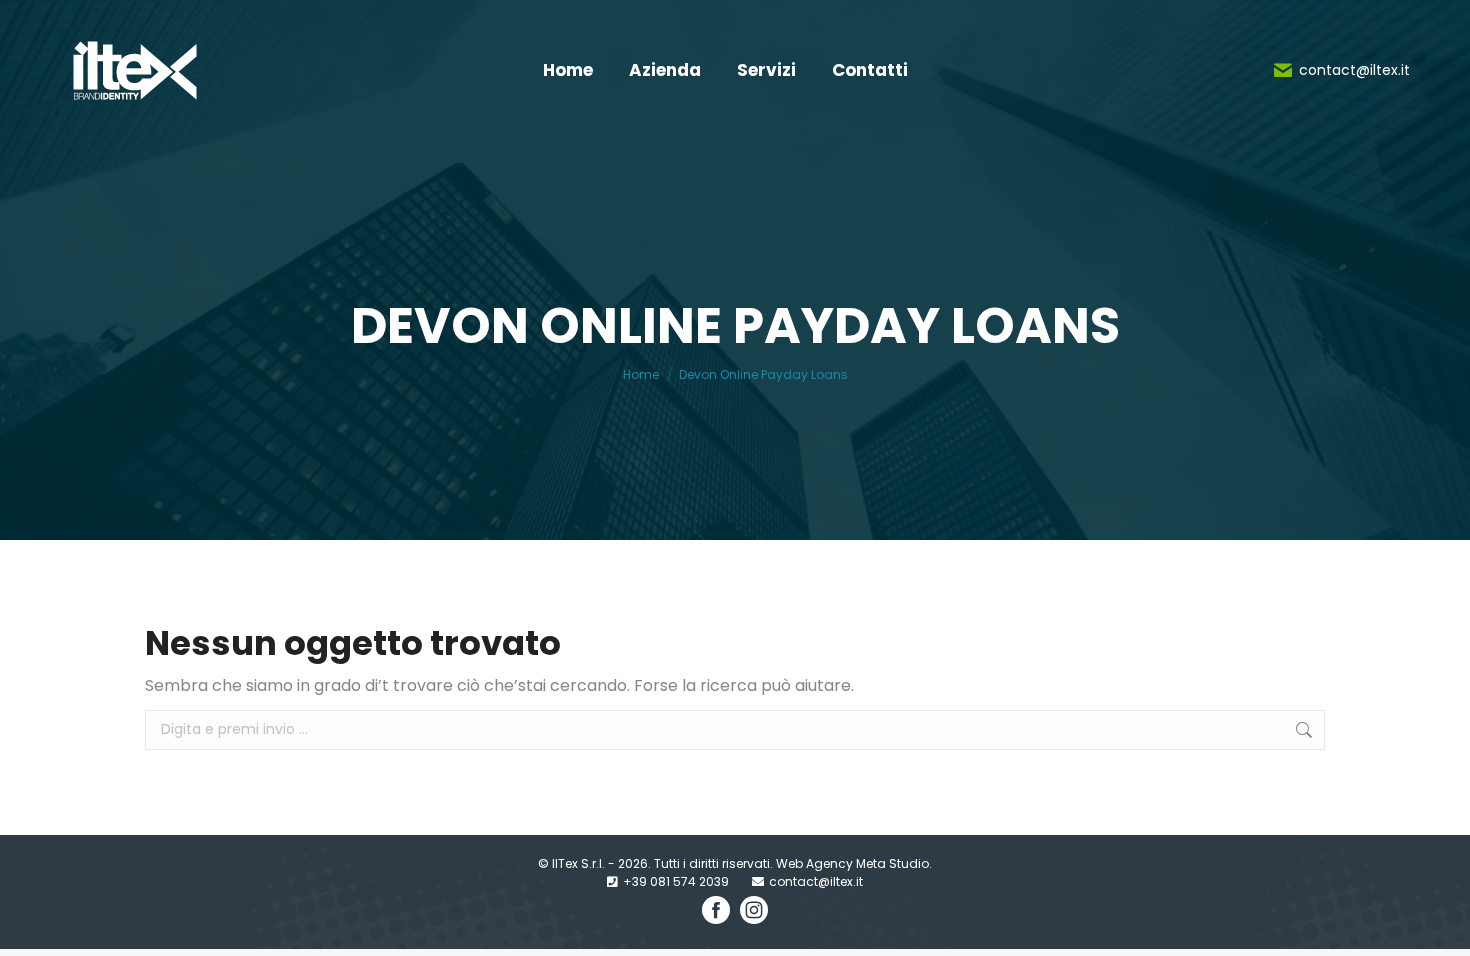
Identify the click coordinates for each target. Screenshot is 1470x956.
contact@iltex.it (1354, 70)
